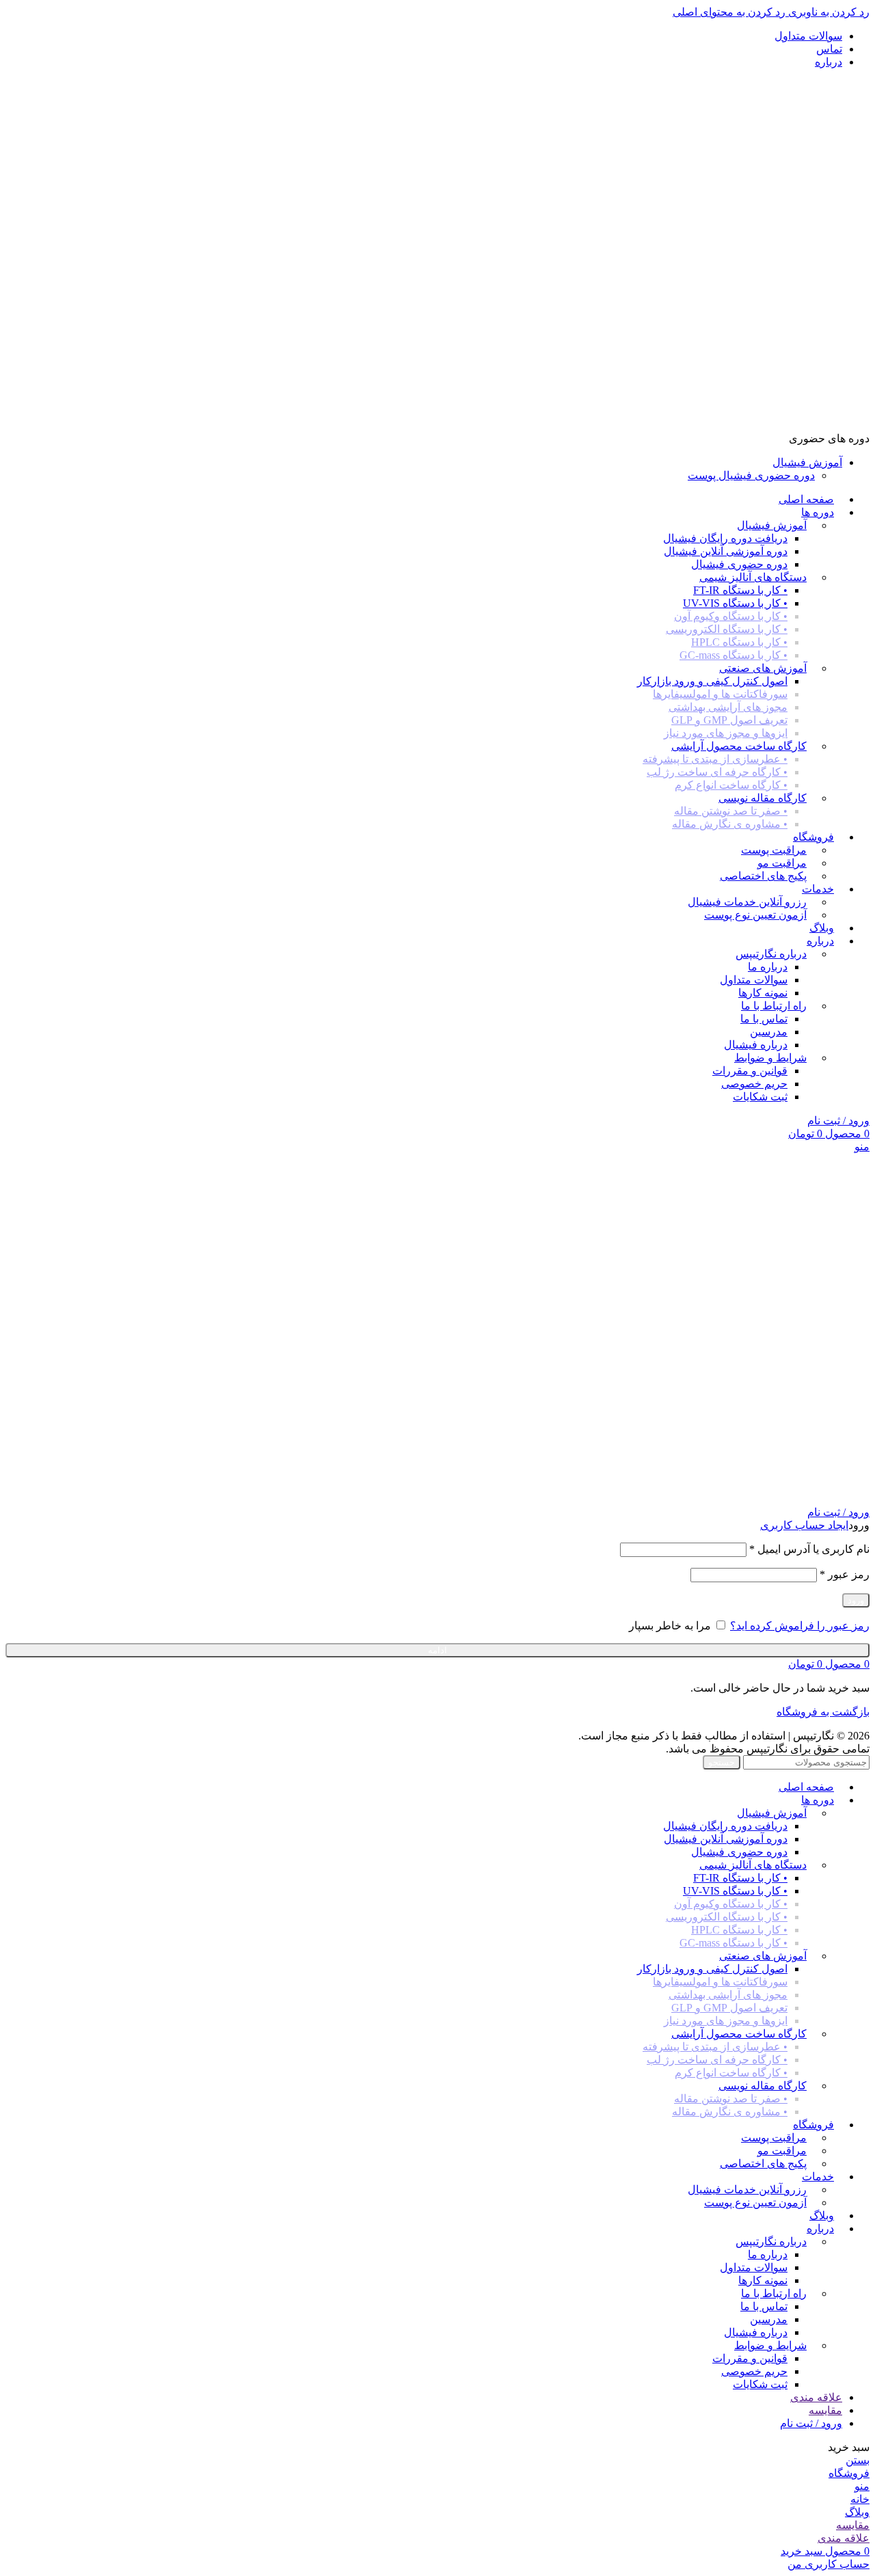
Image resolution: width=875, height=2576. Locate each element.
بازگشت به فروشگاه (823, 1712)
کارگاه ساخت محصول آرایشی (739, 746)
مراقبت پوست (774, 850)
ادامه (437, 1650)
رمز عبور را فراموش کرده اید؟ (800, 1626)
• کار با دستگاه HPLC (739, 642)
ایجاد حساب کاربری (804, 1525)
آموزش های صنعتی (763, 668)
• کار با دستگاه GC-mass (733, 655)
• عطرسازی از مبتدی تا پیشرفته (715, 759)
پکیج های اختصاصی (763, 876)
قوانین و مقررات (750, 1071)
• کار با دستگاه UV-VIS (735, 603)
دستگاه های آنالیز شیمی (753, 577)
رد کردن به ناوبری (827, 12)
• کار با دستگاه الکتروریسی (727, 629)
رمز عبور (845, 1574)
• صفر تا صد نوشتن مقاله (731, 811)
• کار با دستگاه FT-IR (740, 590)
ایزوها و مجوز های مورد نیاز (726, 733)
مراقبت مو (782, 863)
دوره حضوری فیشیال (739, 564)
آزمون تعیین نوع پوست (755, 915)
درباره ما (768, 967)
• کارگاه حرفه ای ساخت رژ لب (717, 772)
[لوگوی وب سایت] (811, 425)
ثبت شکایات (760, 1097)
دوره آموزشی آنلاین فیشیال (726, 551)
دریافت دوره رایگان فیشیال (725, 538)
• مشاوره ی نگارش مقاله (730, 824)
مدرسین (769, 1032)
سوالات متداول (754, 980)
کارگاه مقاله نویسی (763, 798)
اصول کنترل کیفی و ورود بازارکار (712, 681)
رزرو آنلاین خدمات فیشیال (747, 902)
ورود (856, 1600)
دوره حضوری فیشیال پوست (751, 475)
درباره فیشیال (756, 1045)
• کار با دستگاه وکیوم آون (731, 616)
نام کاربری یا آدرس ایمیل (809, 1549)
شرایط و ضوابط (770, 1058)
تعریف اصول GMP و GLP (729, 720)
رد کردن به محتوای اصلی (729, 12)
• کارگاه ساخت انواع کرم (731, 785)
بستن (858, 2460)
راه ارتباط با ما (774, 1006)
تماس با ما (764, 1019)
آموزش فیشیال (772, 525)
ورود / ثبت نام (811, 2423)
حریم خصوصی (754, 1084)
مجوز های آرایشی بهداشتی (728, 707)
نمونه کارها (763, 993)
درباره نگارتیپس (771, 954)
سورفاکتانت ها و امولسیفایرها (720, 694)
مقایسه (825, 2410)
